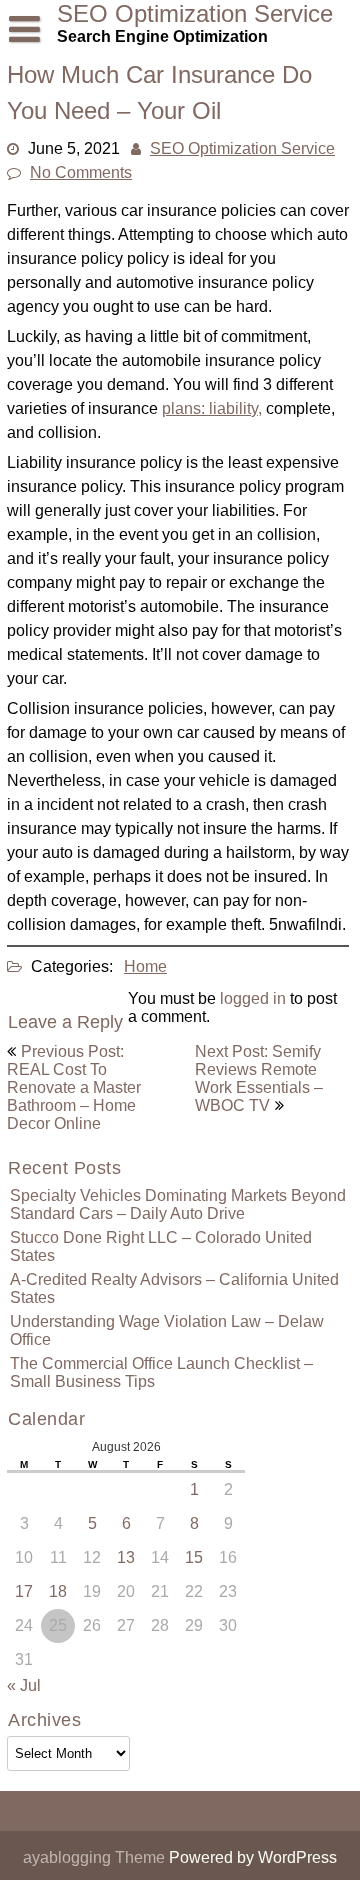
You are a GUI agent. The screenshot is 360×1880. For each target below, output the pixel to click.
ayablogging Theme (96, 1857)
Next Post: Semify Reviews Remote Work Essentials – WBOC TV (259, 1078)
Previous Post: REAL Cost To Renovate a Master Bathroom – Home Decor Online (74, 1087)
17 (24, 1591)
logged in (253, 998)
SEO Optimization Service (242, 148)
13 (126, 1557)
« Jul (24, 1685)
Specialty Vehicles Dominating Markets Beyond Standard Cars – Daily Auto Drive (178, 1204)
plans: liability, (212, 408)
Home (145, 966)
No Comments (81, 172)
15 (194, 1557)
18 (58, 1591)
